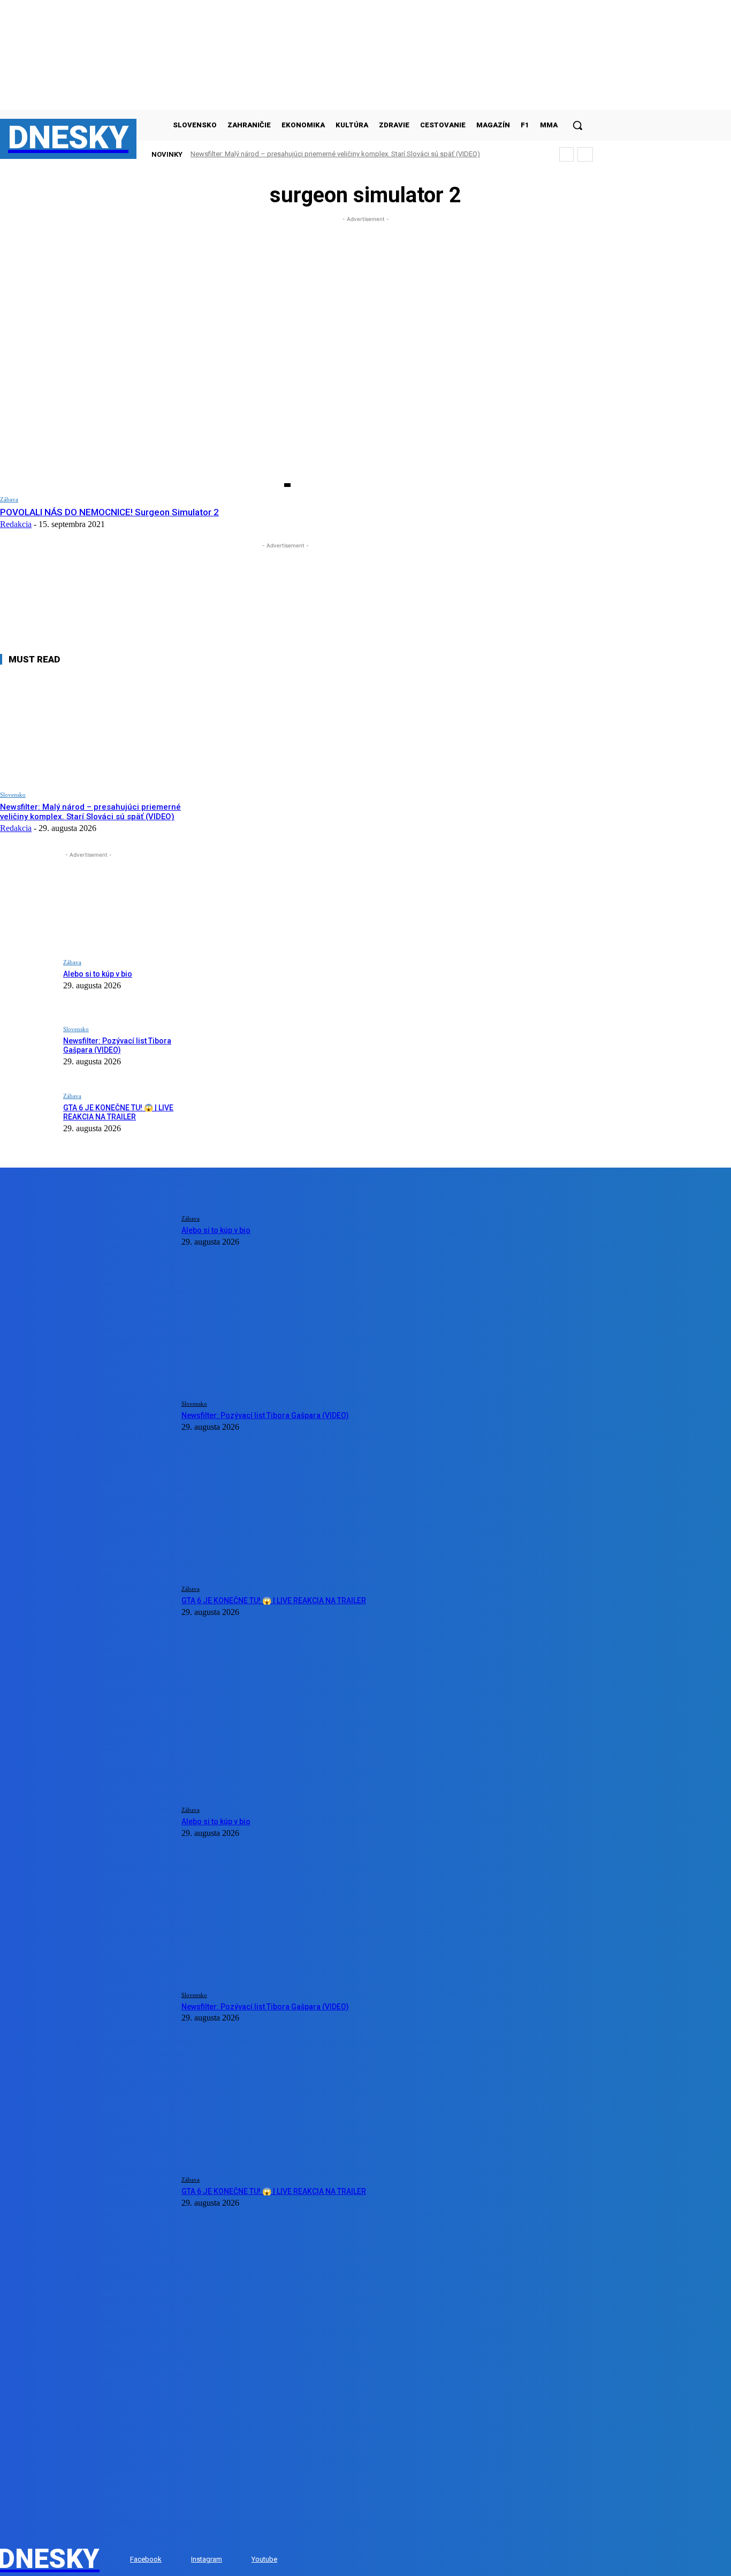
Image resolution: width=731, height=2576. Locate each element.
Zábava (9, 499)
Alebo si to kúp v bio (98, 974)
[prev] (566, 154)
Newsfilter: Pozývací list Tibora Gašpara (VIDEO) (117, 1045)
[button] (577, 125)
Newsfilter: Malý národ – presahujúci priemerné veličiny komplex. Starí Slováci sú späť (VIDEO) (335, 154)
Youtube (264, 2559)
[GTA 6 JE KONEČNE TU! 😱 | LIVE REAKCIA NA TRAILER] (28, 1119)
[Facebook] (120, 2560)
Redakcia (16, 524)
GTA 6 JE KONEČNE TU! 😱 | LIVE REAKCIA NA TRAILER (118, 1112)
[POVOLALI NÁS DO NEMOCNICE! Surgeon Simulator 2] (145, 404)
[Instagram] (181, 2560)
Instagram (207, 2559)
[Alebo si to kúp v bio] (28, 985)
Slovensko (13, 795)
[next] (585, 154)
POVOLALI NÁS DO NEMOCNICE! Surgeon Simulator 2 (109, 512)
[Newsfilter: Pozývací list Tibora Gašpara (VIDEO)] (28, 1052)
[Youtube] (241, 2560)
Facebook (146, 2559)
